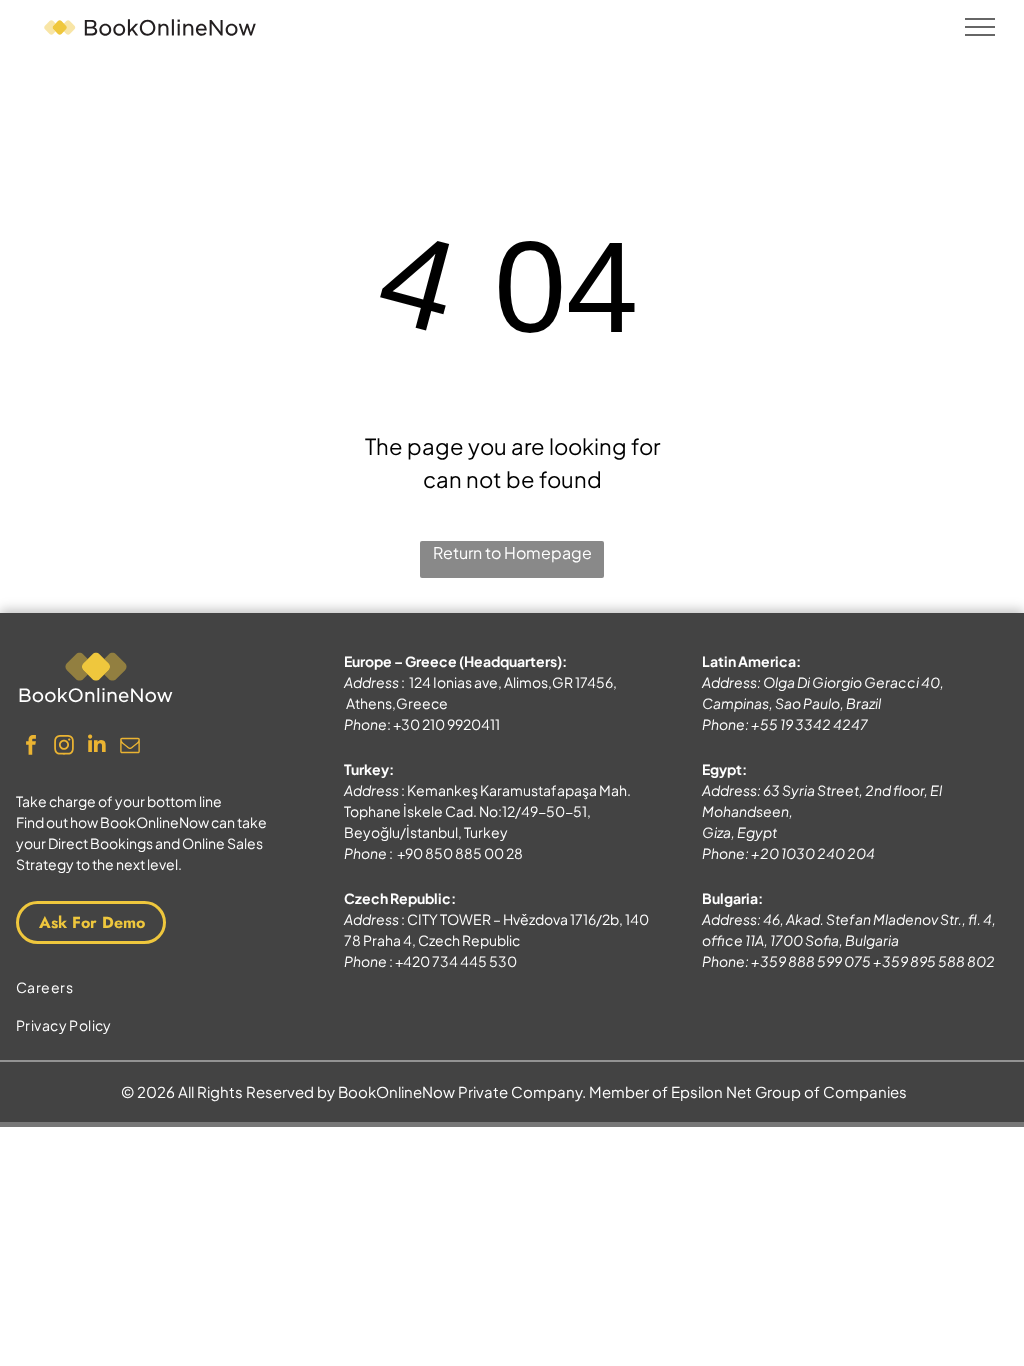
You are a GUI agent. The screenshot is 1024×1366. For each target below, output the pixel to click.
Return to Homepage (512, 552)
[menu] (980, 27)
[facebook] (31, 747)
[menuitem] (153, 987)
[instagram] (64, 747)
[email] (130, 747)
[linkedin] (97, 747)
